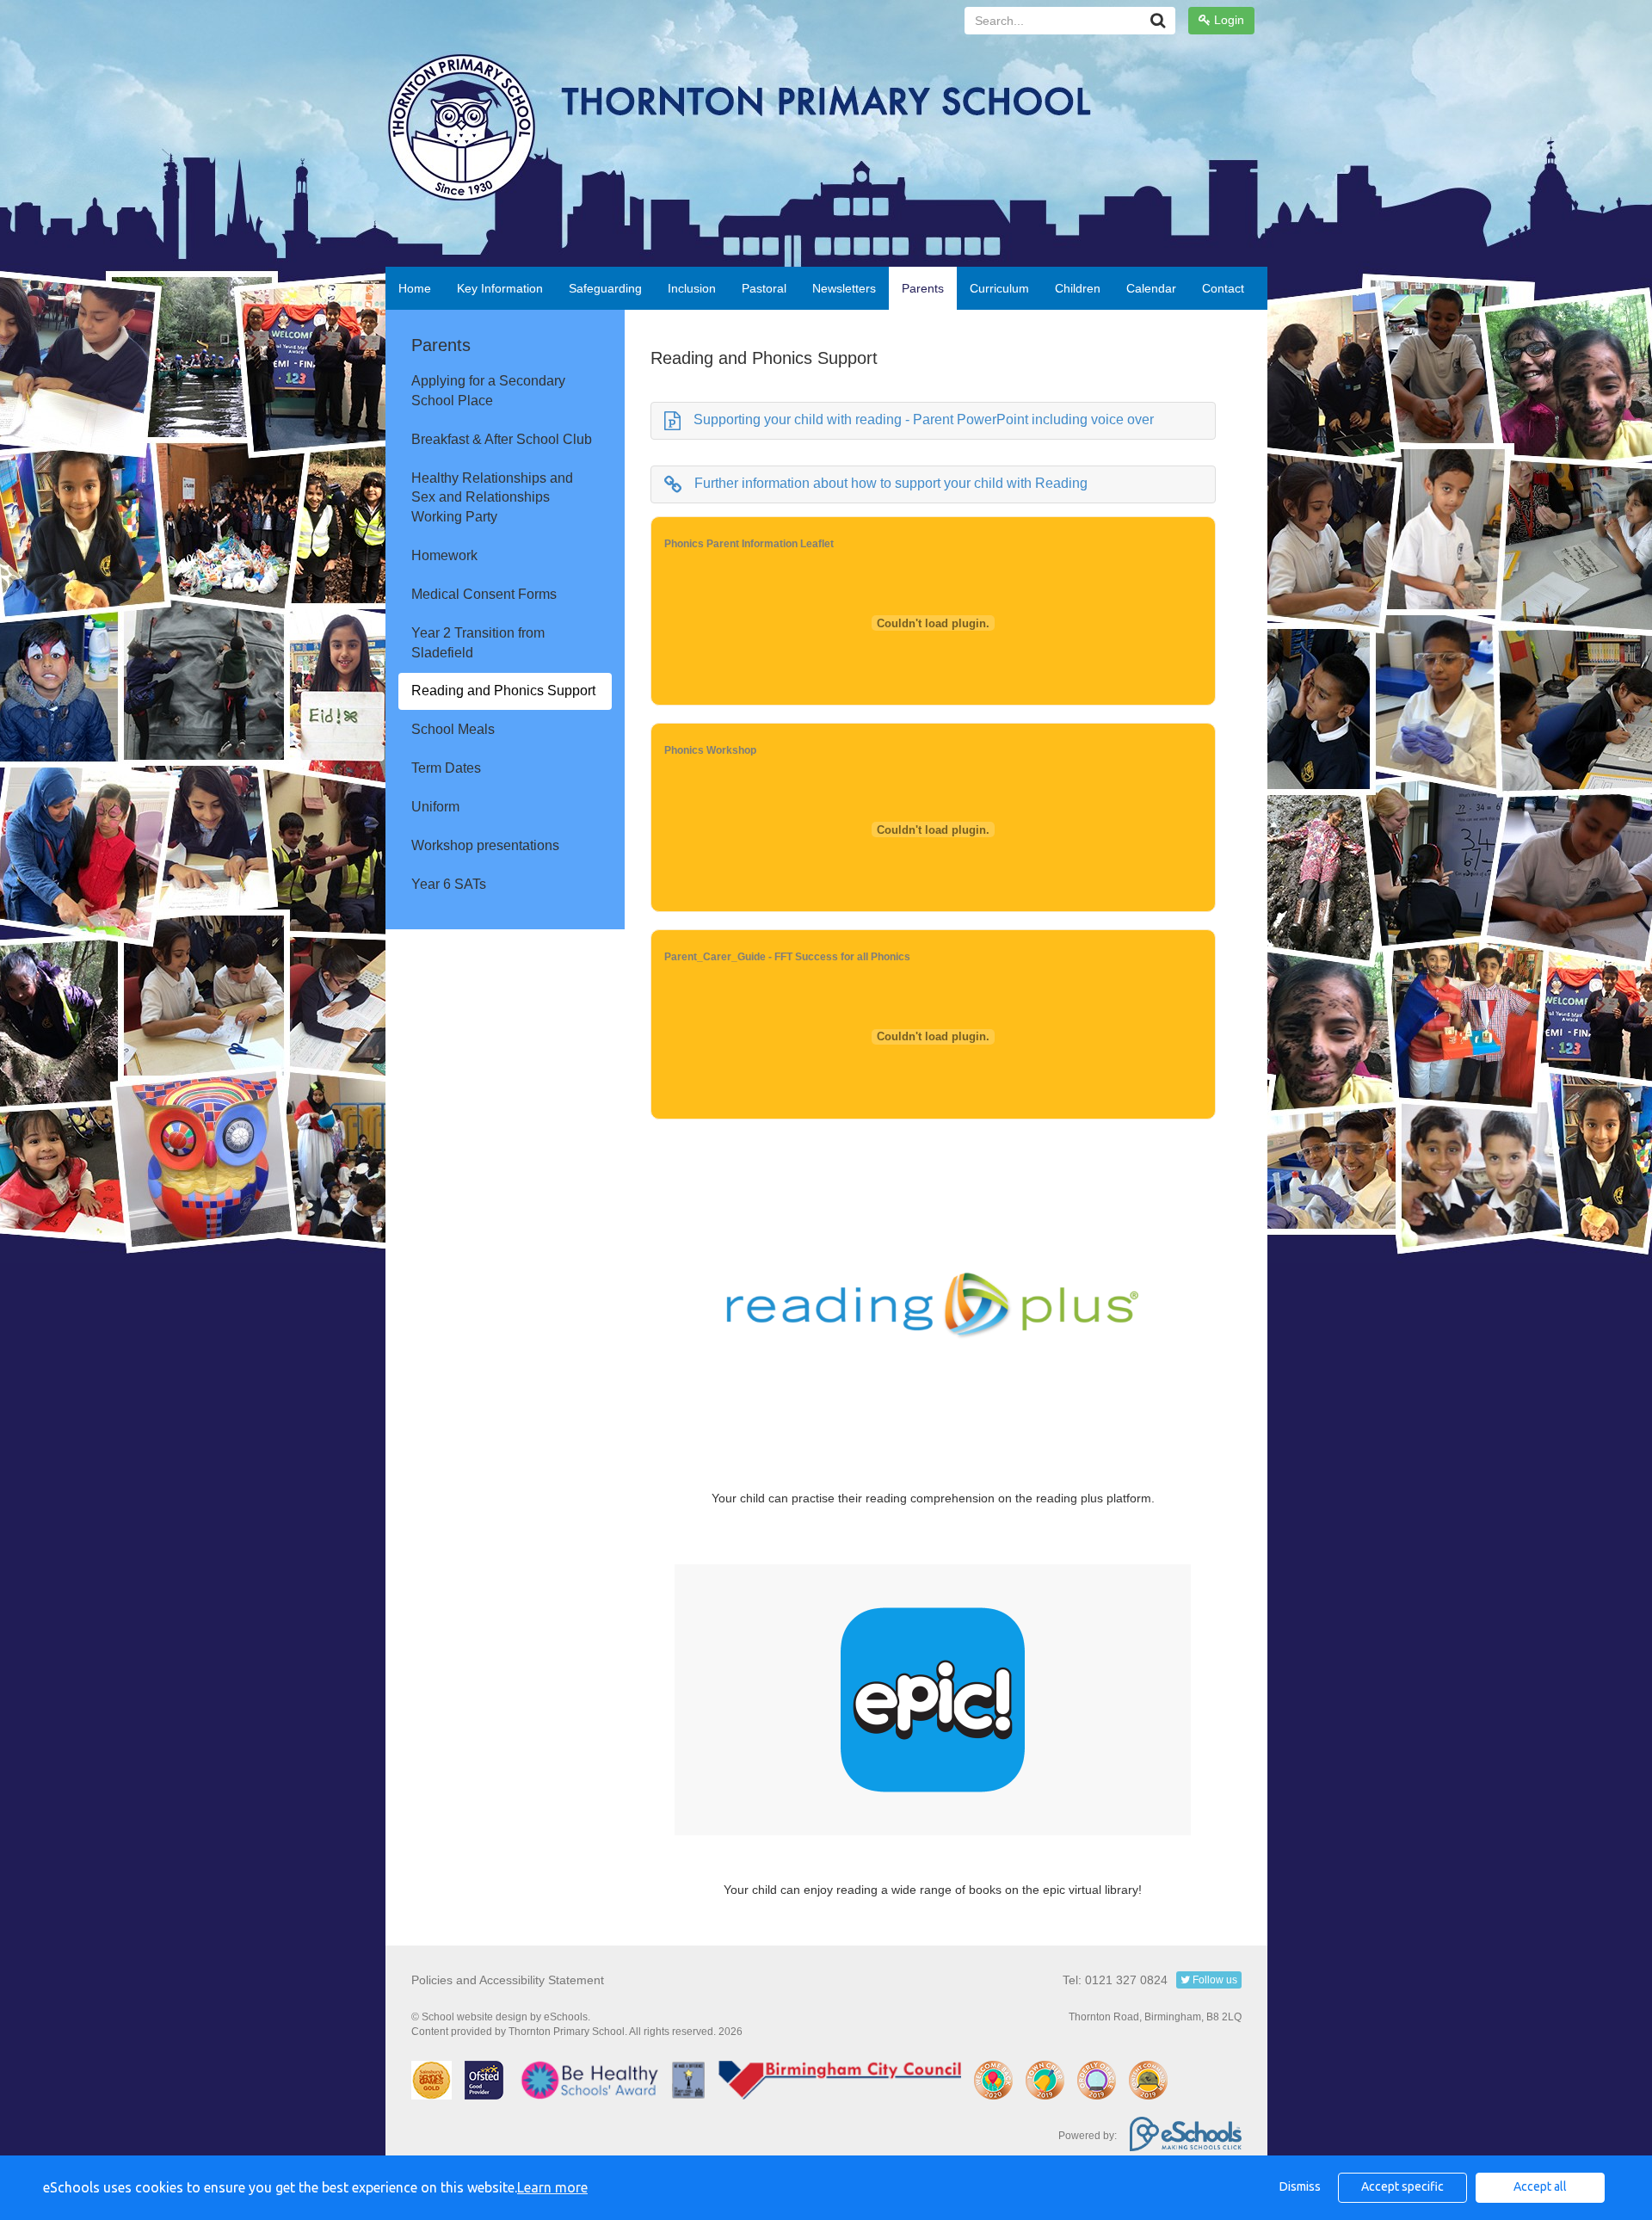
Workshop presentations (485, 845)
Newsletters (844, 288)
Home (415, 288)
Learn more (552, 2187)
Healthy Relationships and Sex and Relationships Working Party (492, 498)
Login (1227, 20)
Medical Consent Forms (484, 594)
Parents (923, 288)
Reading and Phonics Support (503, 691)
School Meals (453, 729)
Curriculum (999, 288)
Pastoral (764, 288)
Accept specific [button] (1402, 2186)
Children (1078, 288)
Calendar (1151, 288)
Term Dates (446, 768)
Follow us (1214, 1980)
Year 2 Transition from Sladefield (478, 643)
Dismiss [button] (1300, 2186)
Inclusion (692, 288)
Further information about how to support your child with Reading (891, 483)
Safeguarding (605, 288)
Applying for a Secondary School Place (488, 391)
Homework (444, 555)
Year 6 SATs (449, 884)
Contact (1223, 288)
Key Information (500, 288)
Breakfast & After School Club (502, 439)
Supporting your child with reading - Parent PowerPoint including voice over (924, 419)
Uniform (435, 807)
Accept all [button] (1540, 2186)
